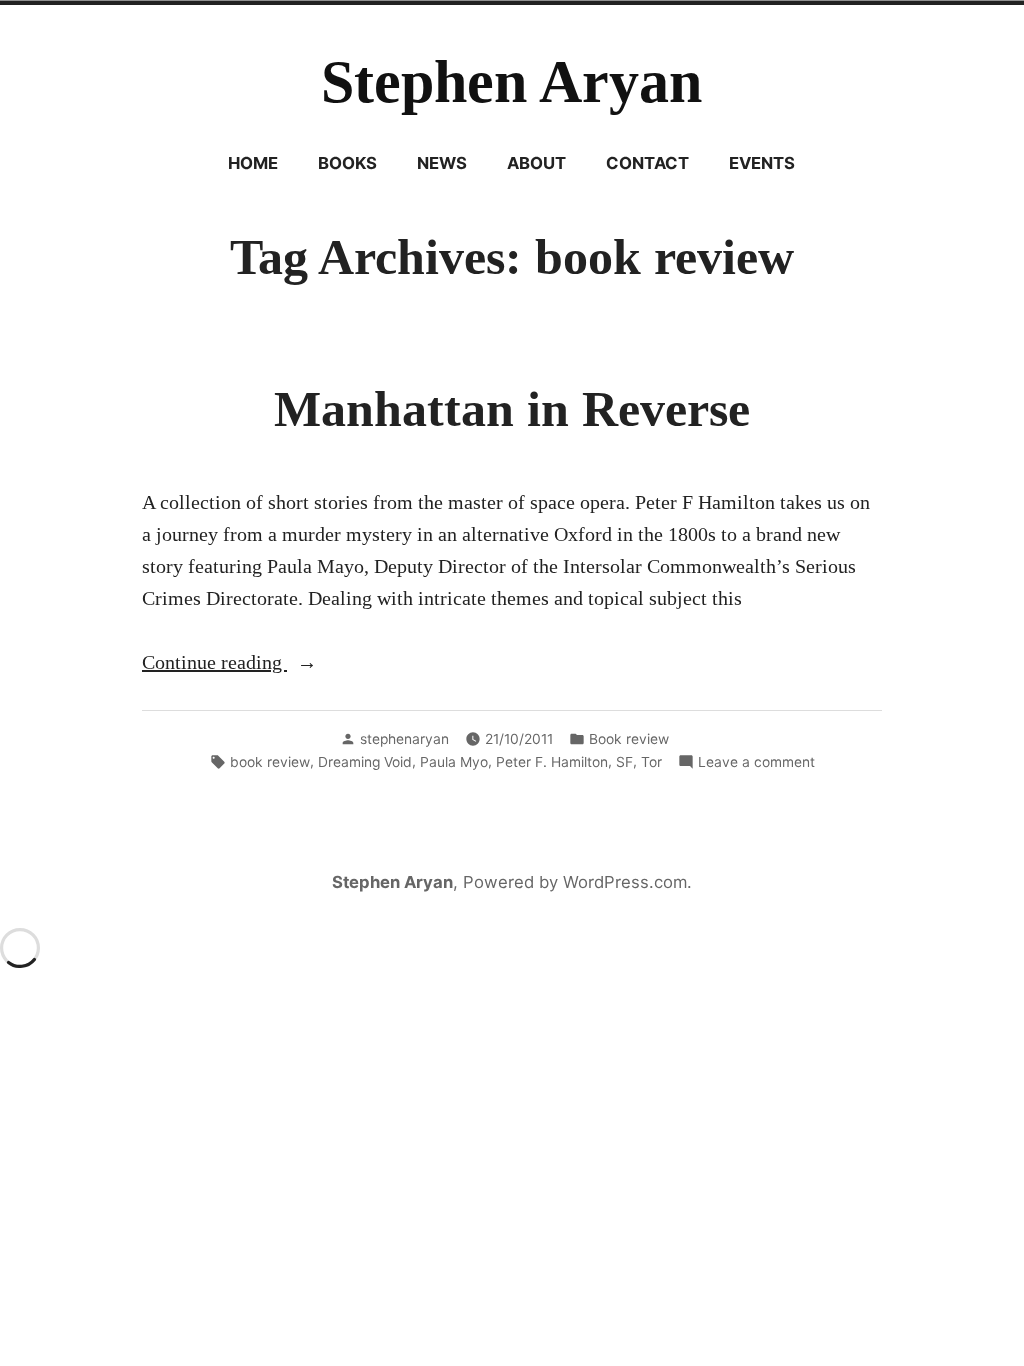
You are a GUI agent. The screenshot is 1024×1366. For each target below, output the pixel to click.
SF (624, 762)
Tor (651, 762)
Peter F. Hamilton (552, 762)
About (536, 163)
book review (270, 762)
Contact (647, 163)
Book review (629, 739)
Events (762, 163)
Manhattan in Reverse (512, 409)
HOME (253, 163)
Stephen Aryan (511, 82)
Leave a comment (756, 763)
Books (347, 163)
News (442, 163)
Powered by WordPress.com (575, 882)
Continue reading (262, 664)
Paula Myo (454, 762)
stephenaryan (404, 739)
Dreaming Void (365, 762)
